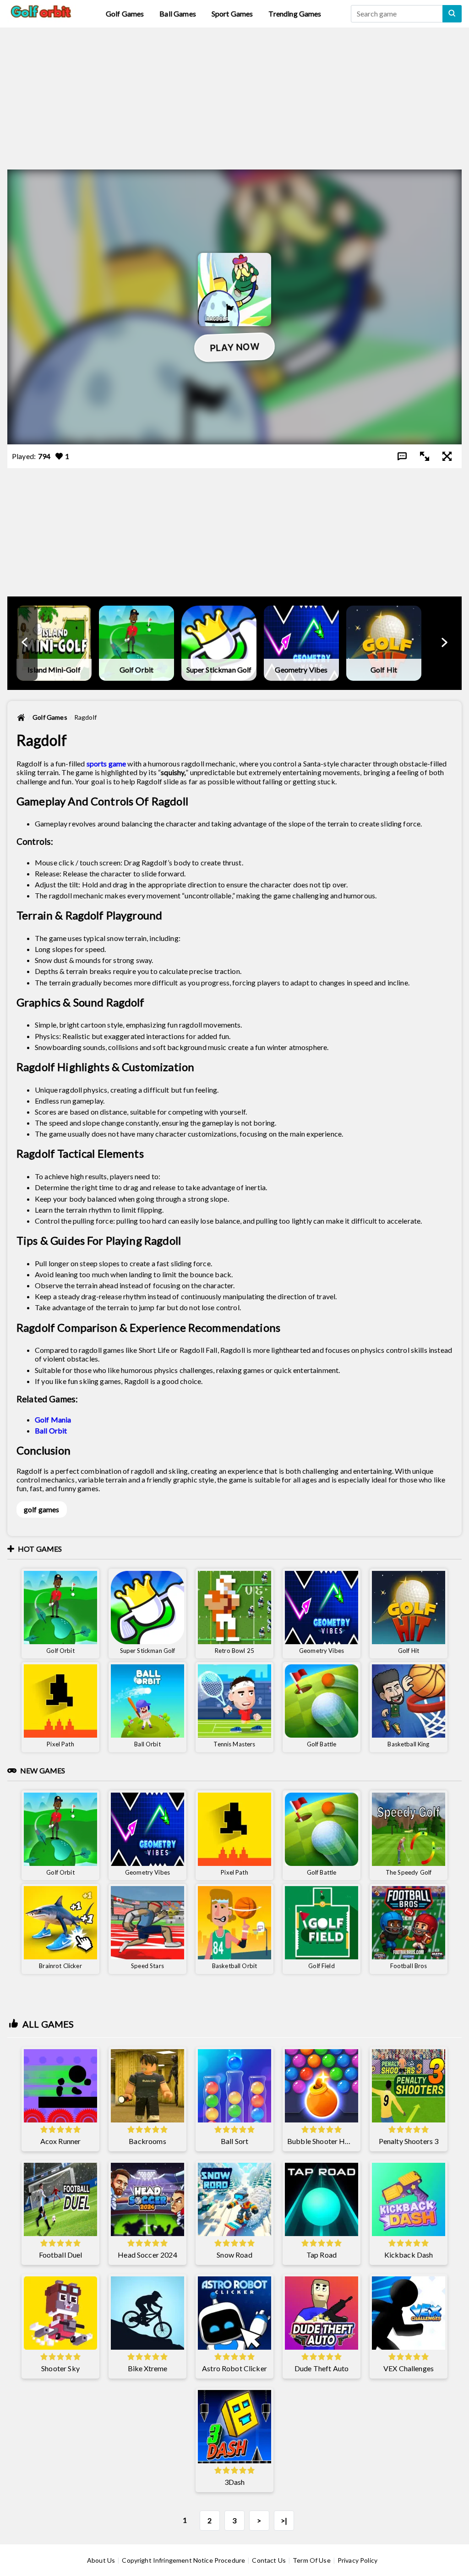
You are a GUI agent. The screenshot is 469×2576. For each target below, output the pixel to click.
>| (284, 2520)
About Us (101, 2560)
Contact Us (269, 2560)
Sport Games (232, 14)
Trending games (295, 14)
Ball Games (178, 14)
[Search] (452, 14)
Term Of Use (312, 2560)
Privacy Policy (357, 2560)
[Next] (444, 643)
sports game (106, 763)
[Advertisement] (234, 92)
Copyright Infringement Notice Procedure (183, 2560)
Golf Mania (53, 1419)
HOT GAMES (40, 1549)
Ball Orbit (51, 1430)
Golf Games (125, 14)
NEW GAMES (43, 1770)
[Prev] (25, 643)
